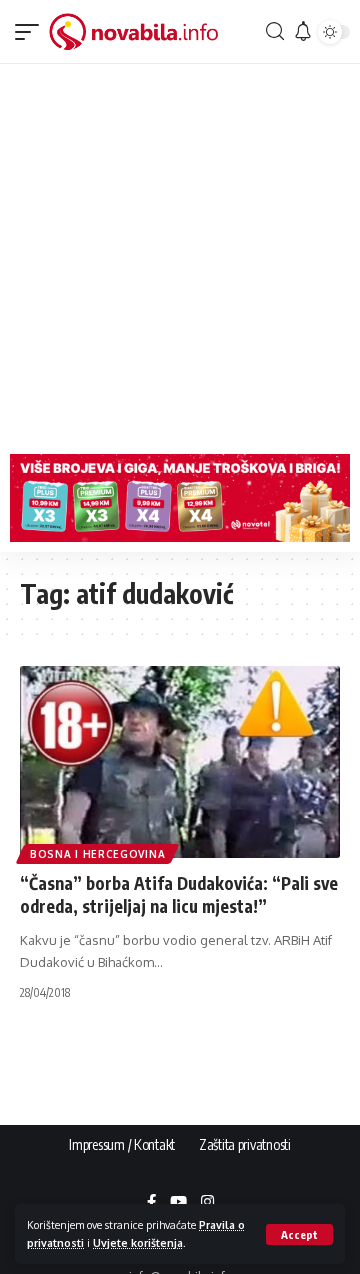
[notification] (300, 32)
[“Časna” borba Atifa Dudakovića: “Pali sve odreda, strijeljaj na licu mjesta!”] (180, 762)
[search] (272, 31)
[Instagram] (207, 1203)
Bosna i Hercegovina (97, 854)
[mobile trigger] (32, 32)
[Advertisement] (180, 254)
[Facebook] (151, 1203)
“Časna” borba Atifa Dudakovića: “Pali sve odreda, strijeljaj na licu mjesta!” (179, 895)
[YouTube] (178, 1203)
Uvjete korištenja (138, 1242)
